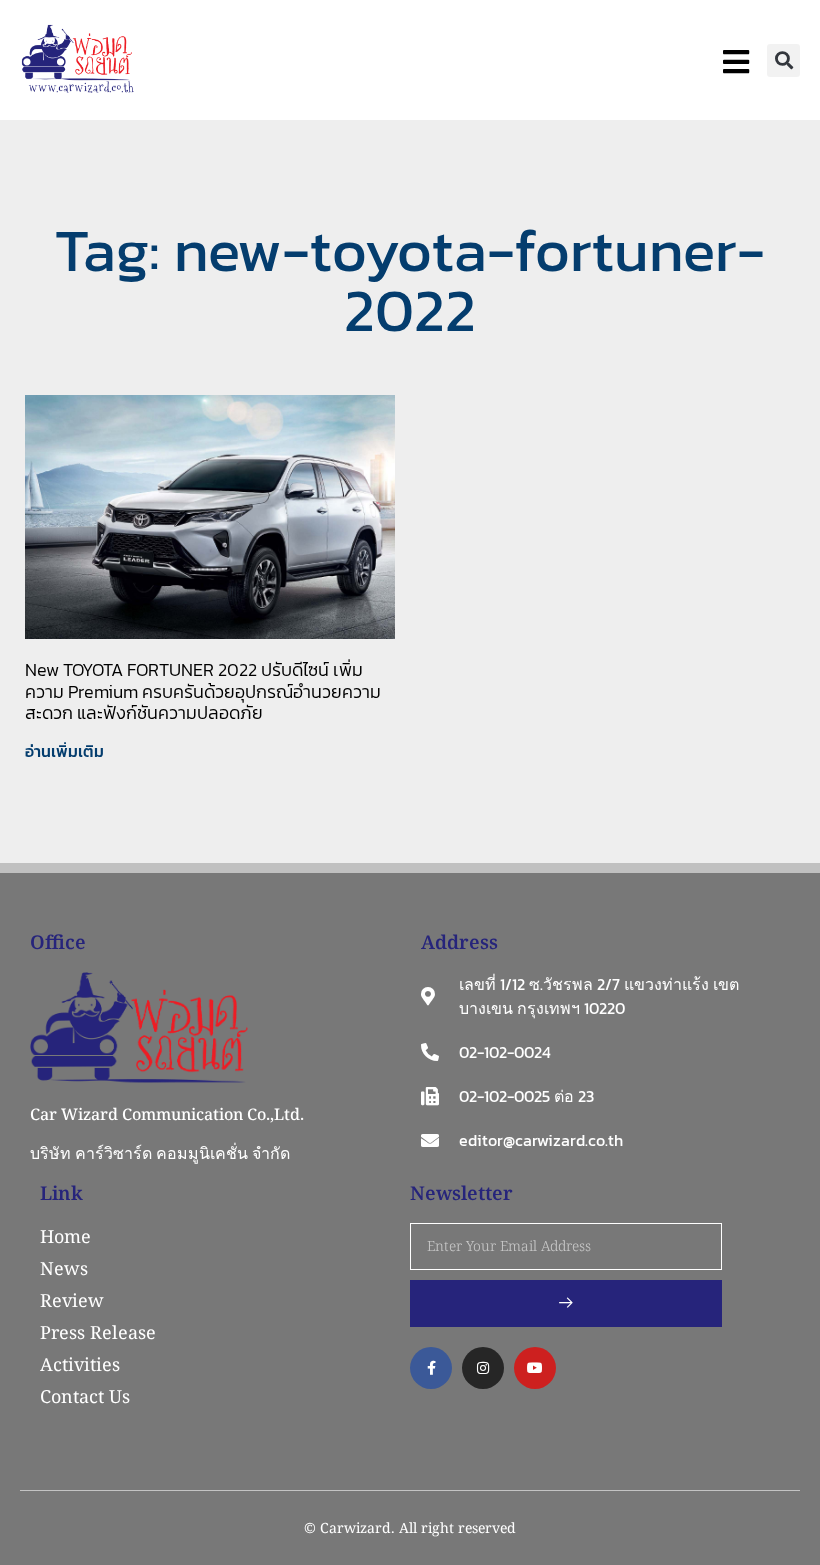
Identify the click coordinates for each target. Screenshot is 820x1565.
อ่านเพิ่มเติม (64, 751)
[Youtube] (535, 1368)
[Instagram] (483, 1368)
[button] (783, 60)
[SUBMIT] (566, 1303)
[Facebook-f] (431, 1368)
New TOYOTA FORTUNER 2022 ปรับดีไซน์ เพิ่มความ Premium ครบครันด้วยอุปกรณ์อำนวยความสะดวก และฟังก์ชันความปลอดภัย (203, 691)
